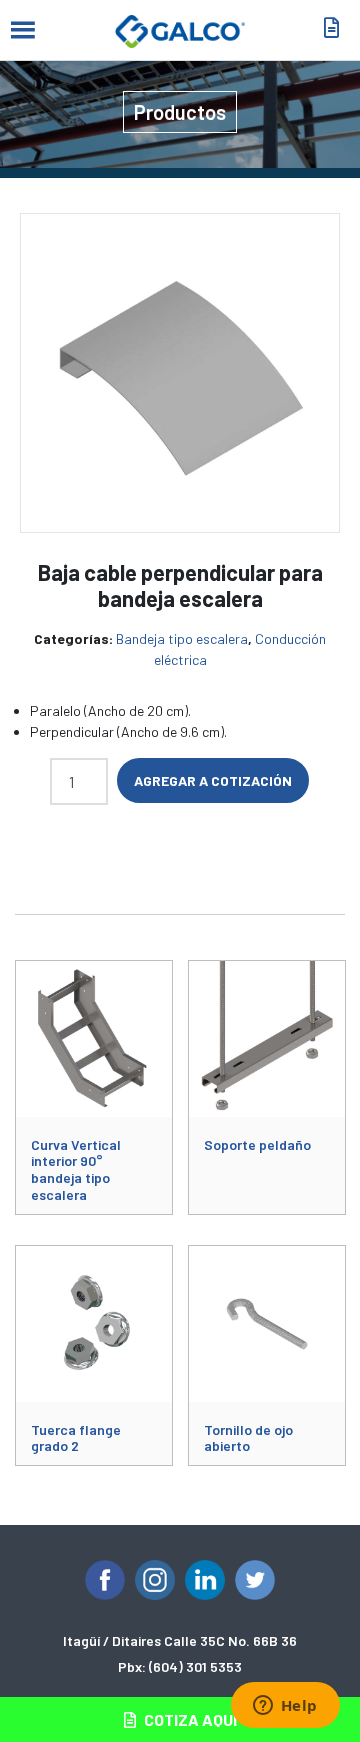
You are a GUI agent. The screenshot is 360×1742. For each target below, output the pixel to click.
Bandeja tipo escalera (182, 638)
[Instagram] (155, 1580)
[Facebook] (105, 1580)
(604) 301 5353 (195, 1666)
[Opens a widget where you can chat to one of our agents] (285, 1707)
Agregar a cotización (213, 780)
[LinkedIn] (205, 1580)
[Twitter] (255, 1580)
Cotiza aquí (189, 1719)
